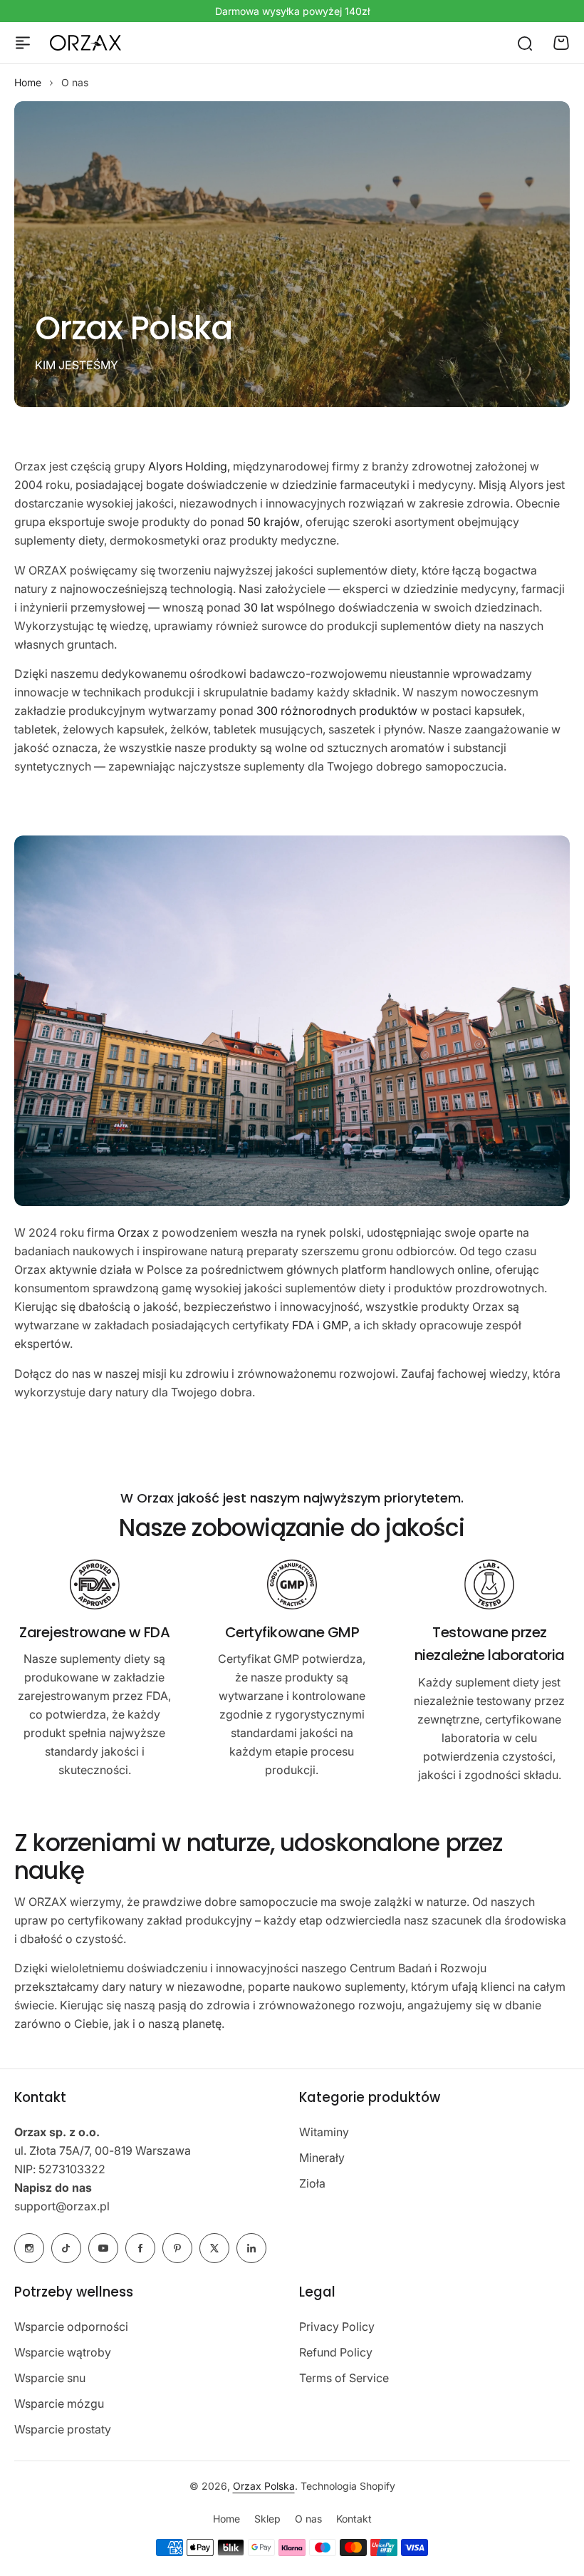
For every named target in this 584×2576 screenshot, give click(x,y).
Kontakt (354, 2519)
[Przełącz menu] (23, 43)
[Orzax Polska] (85, 43)
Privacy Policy (337, 2327)
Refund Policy (336, 2352)
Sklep (267, 2519)
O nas (308, 2519)
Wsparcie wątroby (63, 2352)
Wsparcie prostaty (63, 2429)
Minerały (322, 2158)
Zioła (312, 2183)
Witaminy (324, 2132)
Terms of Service (344, 2378)
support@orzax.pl (62, 2206)
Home (28, 82)
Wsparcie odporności (71, 2327)
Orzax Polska (264, 2486)
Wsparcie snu (50, 2378)
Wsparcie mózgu (59, 2404)
